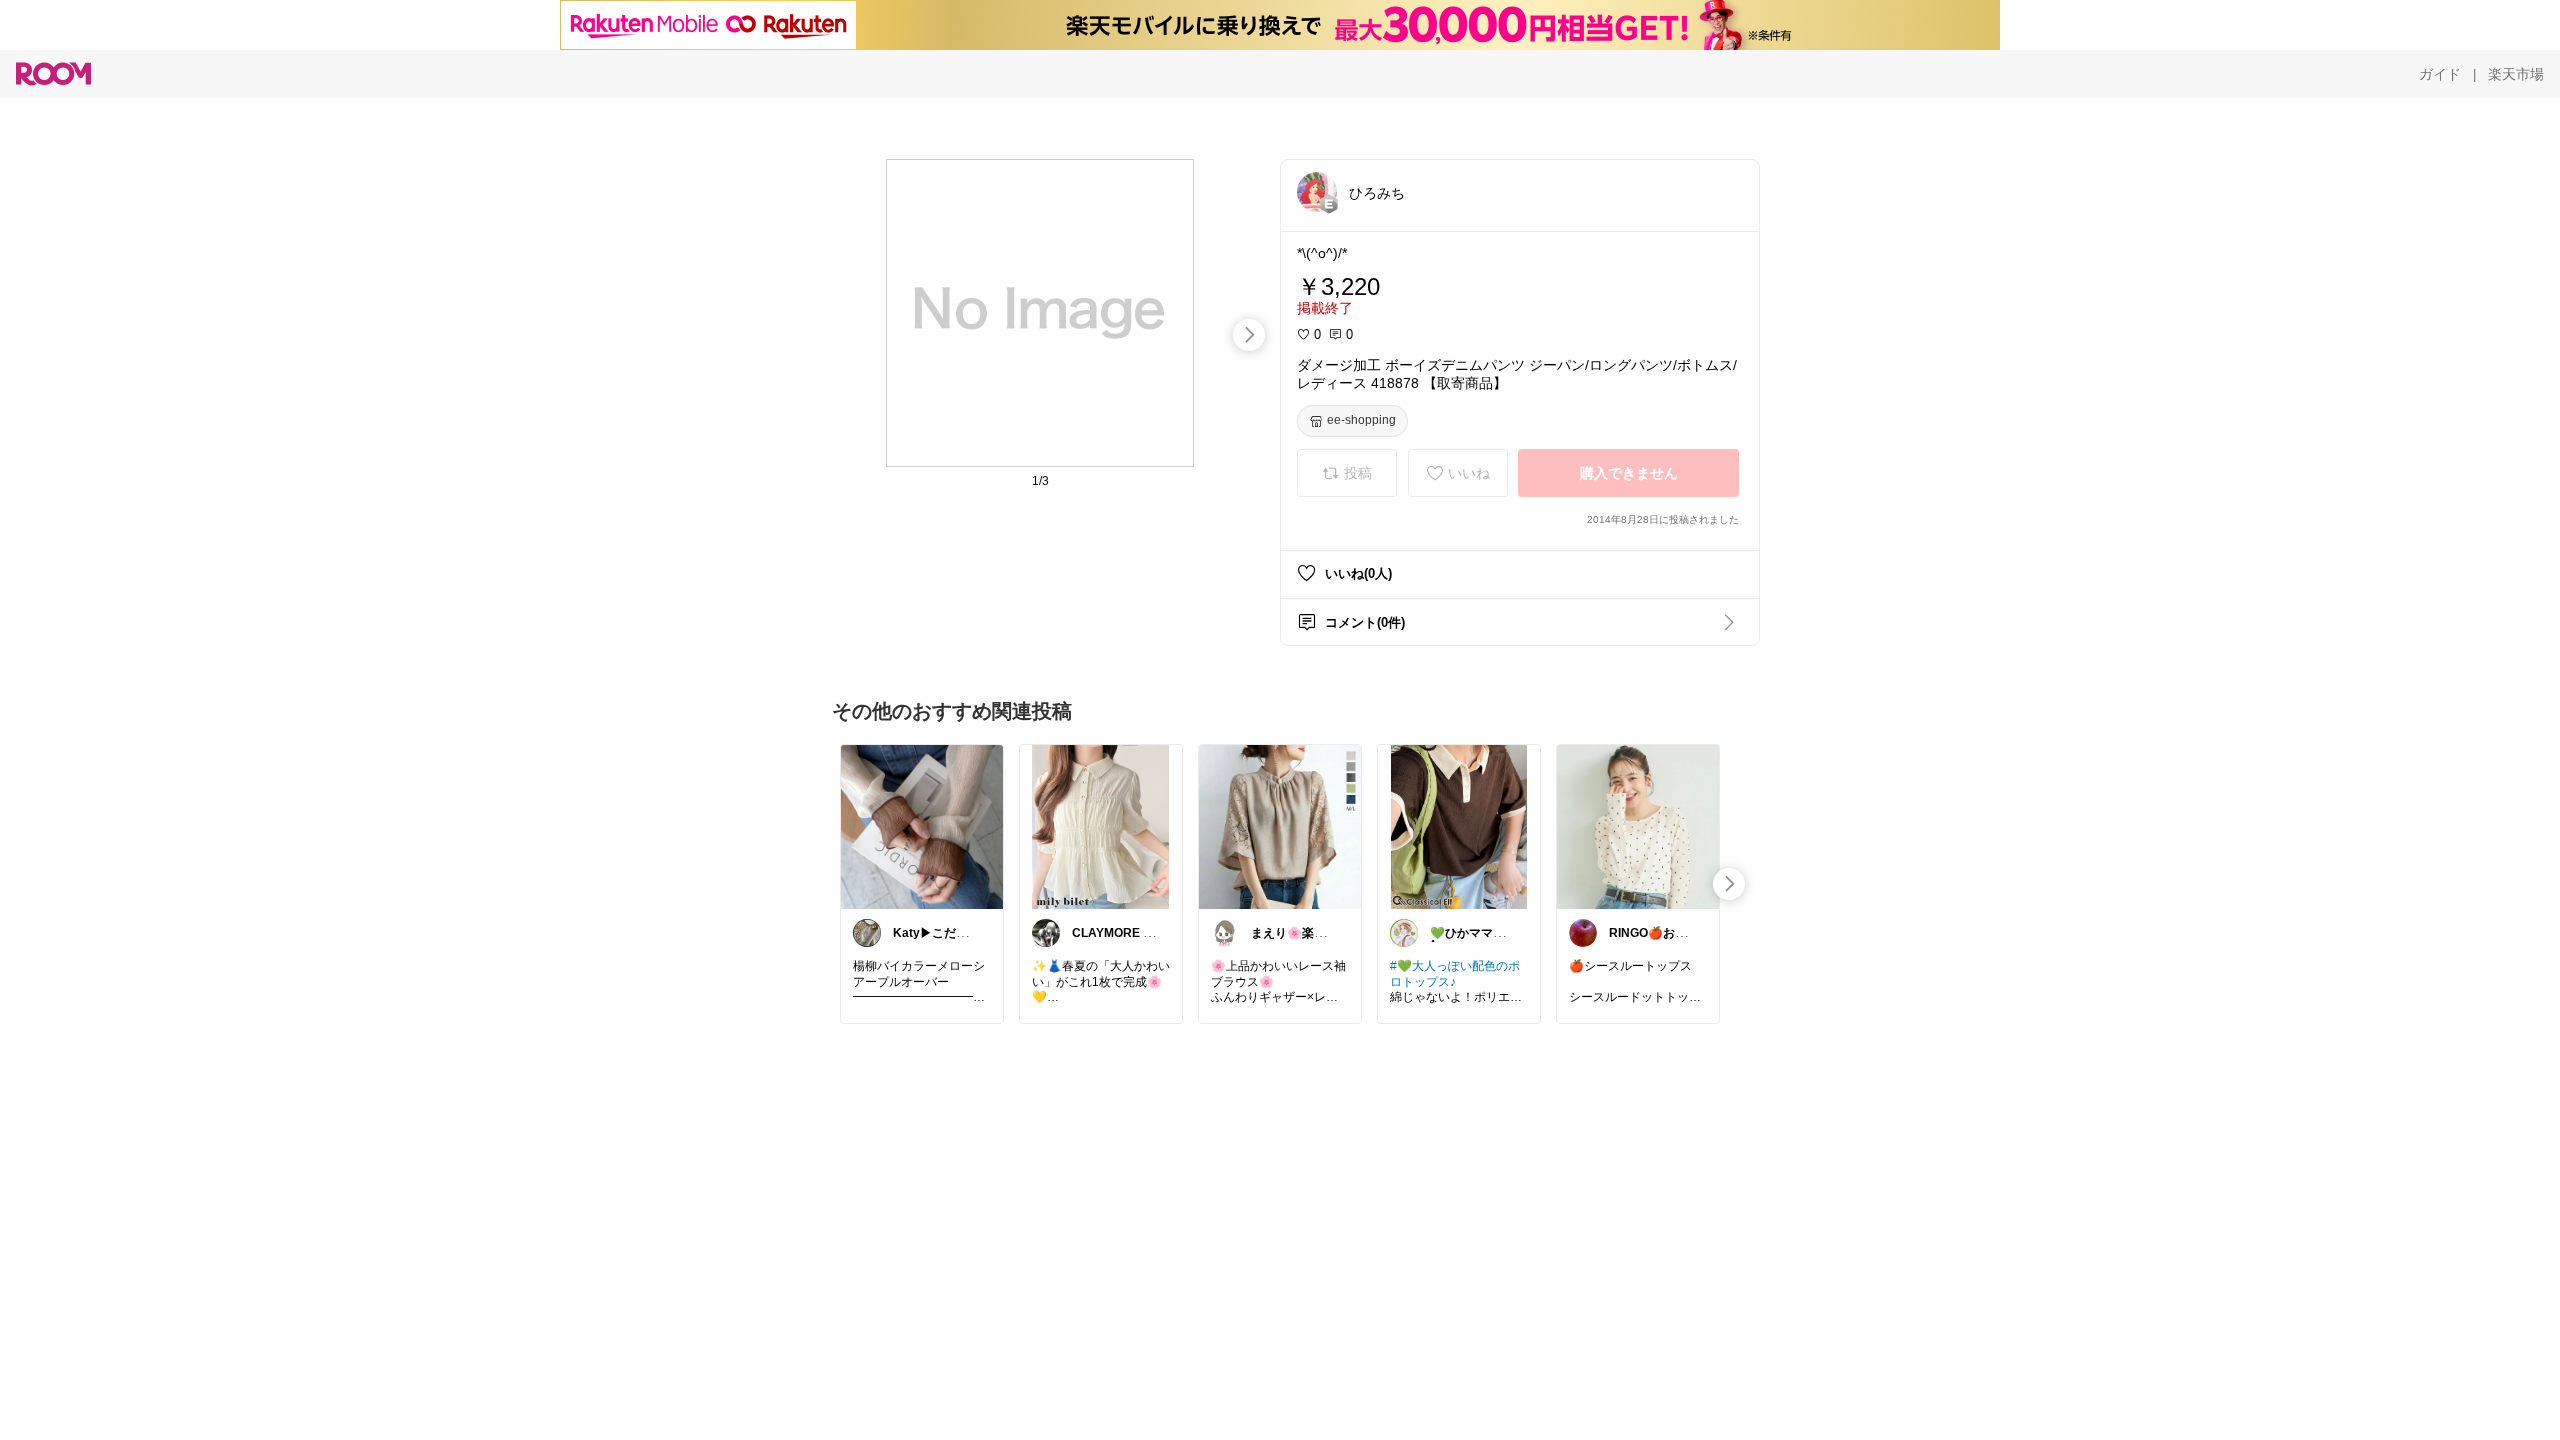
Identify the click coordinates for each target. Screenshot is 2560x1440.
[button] (1317, 192)
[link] (922, 826)
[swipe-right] (1249, 335)
